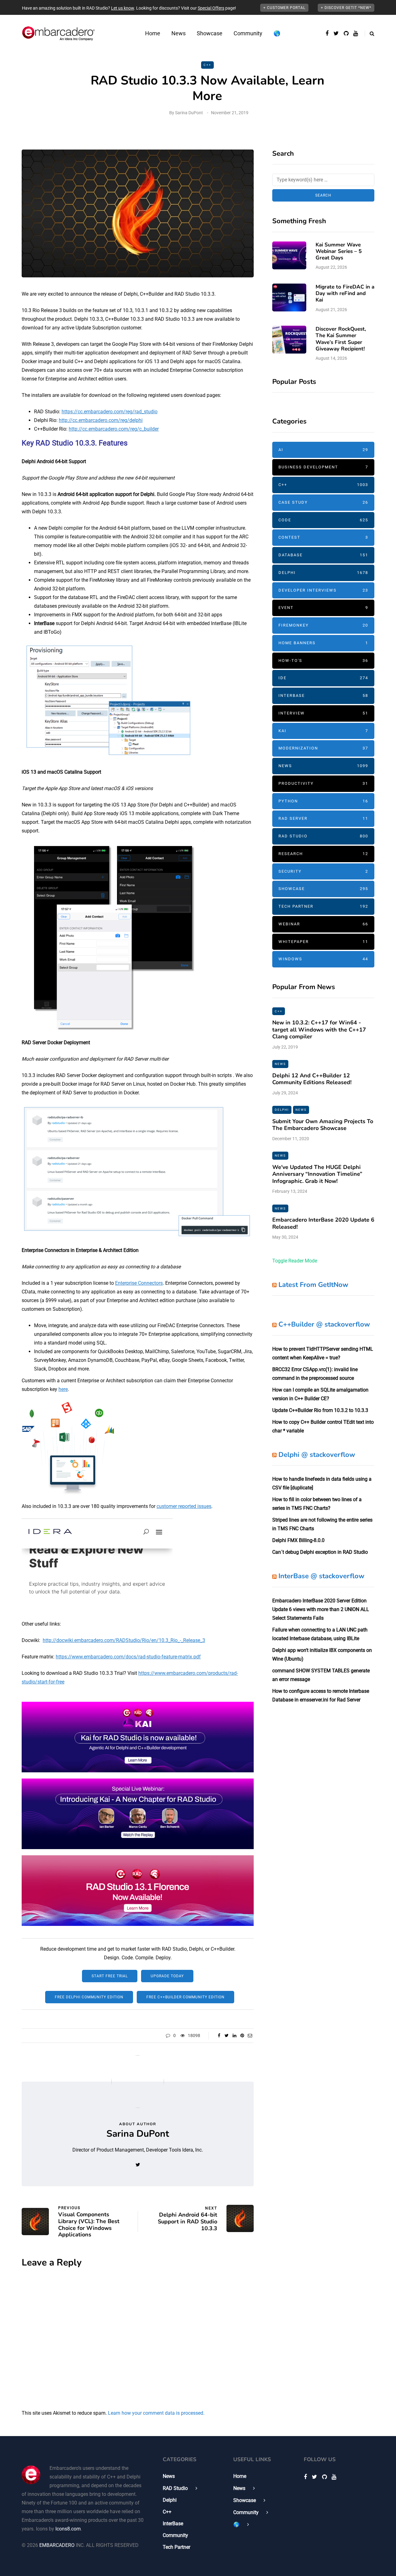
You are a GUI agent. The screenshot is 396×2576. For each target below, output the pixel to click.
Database (323, 555)
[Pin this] (242, 2035)
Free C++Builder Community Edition (185, 1997)
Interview (323, 713)
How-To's (323, 660)
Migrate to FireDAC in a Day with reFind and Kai (345, 293)
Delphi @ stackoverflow (317, 1455)
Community (248, 33)
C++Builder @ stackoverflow (324, 1324)
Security (323, 871)
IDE (323, 678)
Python (323, 801)
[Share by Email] (250, 2035)
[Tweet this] (227, 2035)
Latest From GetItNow (313, 1285)
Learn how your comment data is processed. (156, 2413)
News (179, 33)
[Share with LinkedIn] (234, 2035)
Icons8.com (68, 2529)
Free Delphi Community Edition (89, 1997)
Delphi (323, 573)
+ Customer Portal (284, 8)
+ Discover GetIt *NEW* (346, 8)
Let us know (123, 8)
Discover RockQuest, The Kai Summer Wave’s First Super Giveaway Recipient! (341, 339)
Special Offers (211, 8)
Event (323, 608)
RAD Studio (323, 836)
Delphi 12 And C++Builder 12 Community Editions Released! (312, 1079)
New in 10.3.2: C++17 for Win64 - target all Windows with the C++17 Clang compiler (319, 1030)
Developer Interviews (323, 590)
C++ (207, 65)
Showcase (210, 33)
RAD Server (323, 818)
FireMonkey (323, 625)
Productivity (323, 783)
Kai (323, 731)
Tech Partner (323, 906)
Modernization (323, 748)
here (63, 1389)
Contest (323, 537)
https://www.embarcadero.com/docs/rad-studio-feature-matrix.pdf (128, 1657)
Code (323, 520)
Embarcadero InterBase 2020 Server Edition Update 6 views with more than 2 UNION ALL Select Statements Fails (321, 1609)
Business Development (323, 467)
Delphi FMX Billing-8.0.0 (298, 1540)
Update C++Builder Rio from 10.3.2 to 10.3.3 (320, 1410)
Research (323, 854)
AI (323, 450)
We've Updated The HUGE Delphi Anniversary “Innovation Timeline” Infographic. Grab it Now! (317, 1174)
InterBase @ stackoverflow (321, 1576)
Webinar (323, 924)
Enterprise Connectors (139, 1283)
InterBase (323, 695)
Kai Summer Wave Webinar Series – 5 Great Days (339, 251)
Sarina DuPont (189, 113)
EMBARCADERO (57, 2545)
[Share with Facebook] (219, 2035)
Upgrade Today (167, 1976)
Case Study (323, 502)
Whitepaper (323, 942)
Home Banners (323, 643)
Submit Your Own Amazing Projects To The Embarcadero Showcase (323, 1125)
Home (153, 33)
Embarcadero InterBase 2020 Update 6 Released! (323, 1223)
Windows (323, 959)
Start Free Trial (110, 1976)
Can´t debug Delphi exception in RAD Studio (320, 1552)
